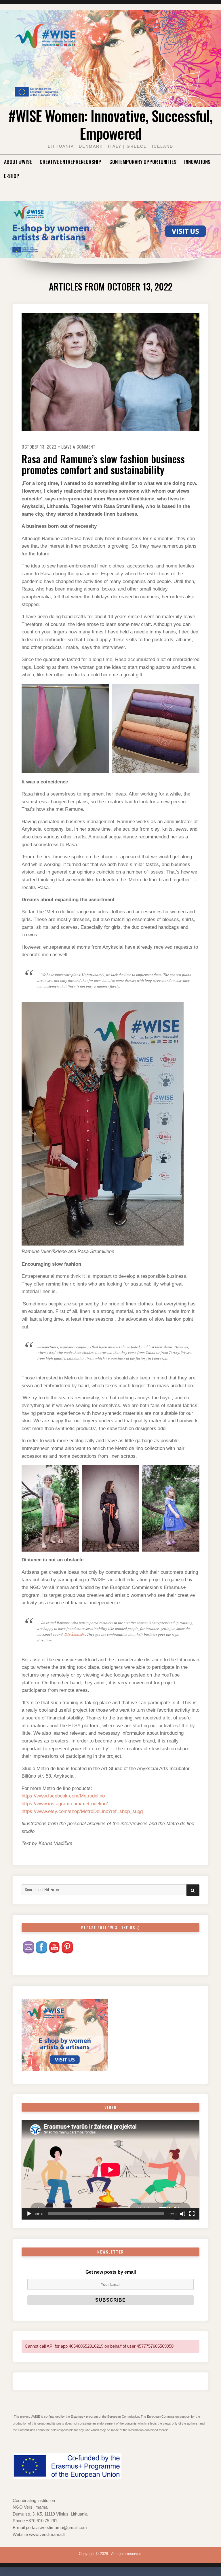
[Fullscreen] (192, 2214)
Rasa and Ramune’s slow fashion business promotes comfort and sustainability (103, 464)
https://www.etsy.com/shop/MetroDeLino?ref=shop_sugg (82, 1811)
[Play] (29, 2214)
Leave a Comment (78, 447)
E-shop (12, 176)
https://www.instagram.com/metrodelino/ (65, 1804)
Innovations (197, 162)
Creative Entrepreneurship (71, 162)
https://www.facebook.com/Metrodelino (63, 1796)
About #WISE (18, 162)
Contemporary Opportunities (143, 162)
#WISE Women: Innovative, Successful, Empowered (110, 124)
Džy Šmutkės (74, 1634)
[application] (110, 2170)
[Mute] (183, 2214)
